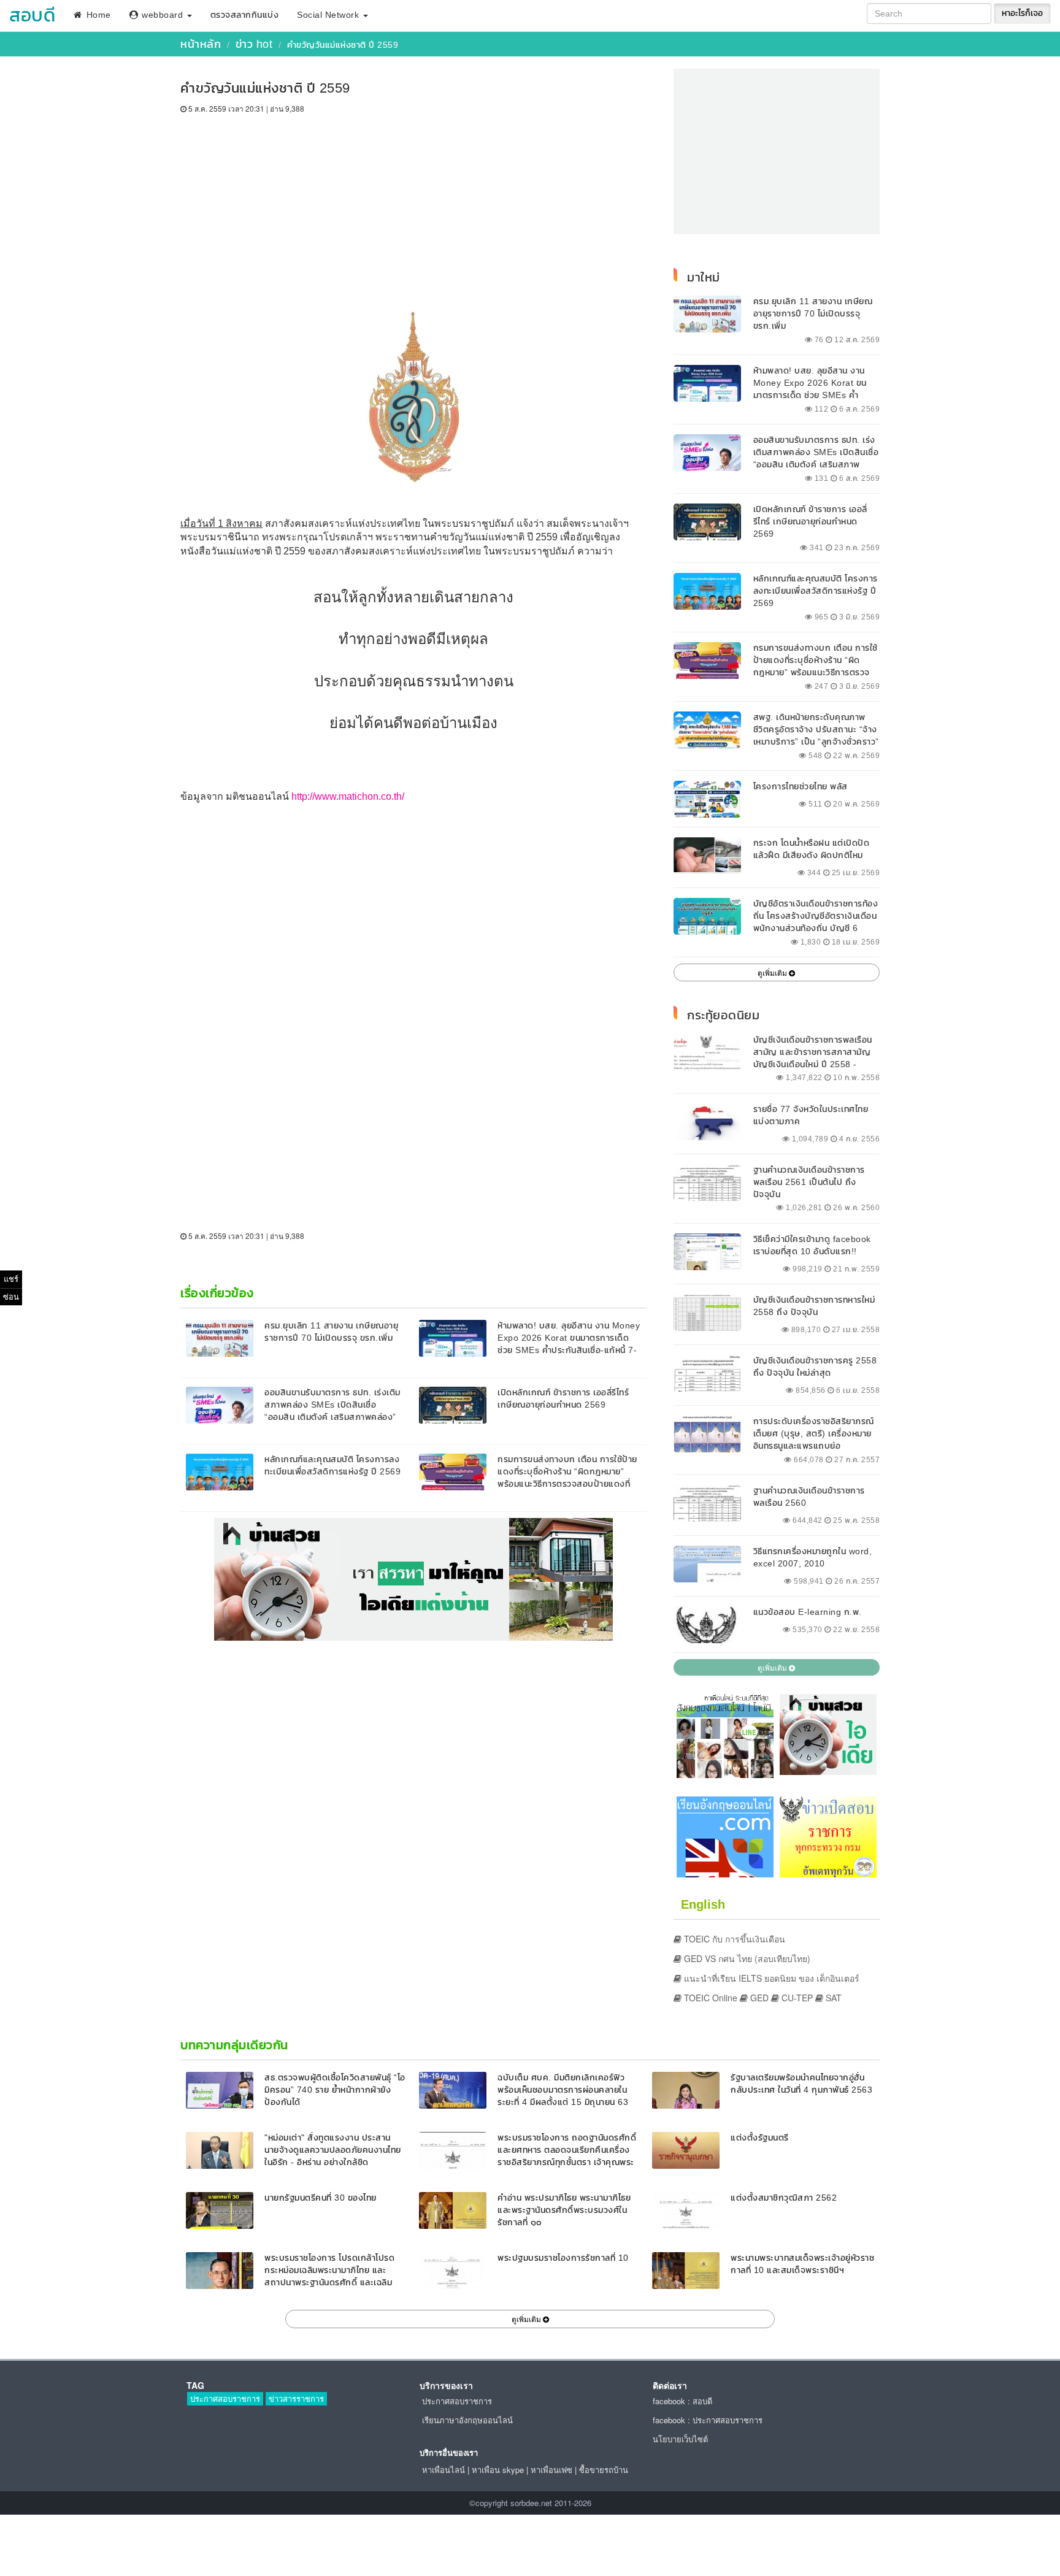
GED (758, 1998)
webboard (163, 15)
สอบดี (32, 15)
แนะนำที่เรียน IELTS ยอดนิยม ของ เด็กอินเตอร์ (770, 1978)
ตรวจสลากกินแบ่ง (245, 15)
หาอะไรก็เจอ (1022, 13)
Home (97, 15)
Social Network (329, 15)
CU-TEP (796, 1998)
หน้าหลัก (201, 44)
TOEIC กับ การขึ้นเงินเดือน (733, 1939)
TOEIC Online (709, 1998)
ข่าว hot (254, 44)
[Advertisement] (413, 206)
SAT (832, 1998)
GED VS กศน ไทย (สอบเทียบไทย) (746, 1958)
